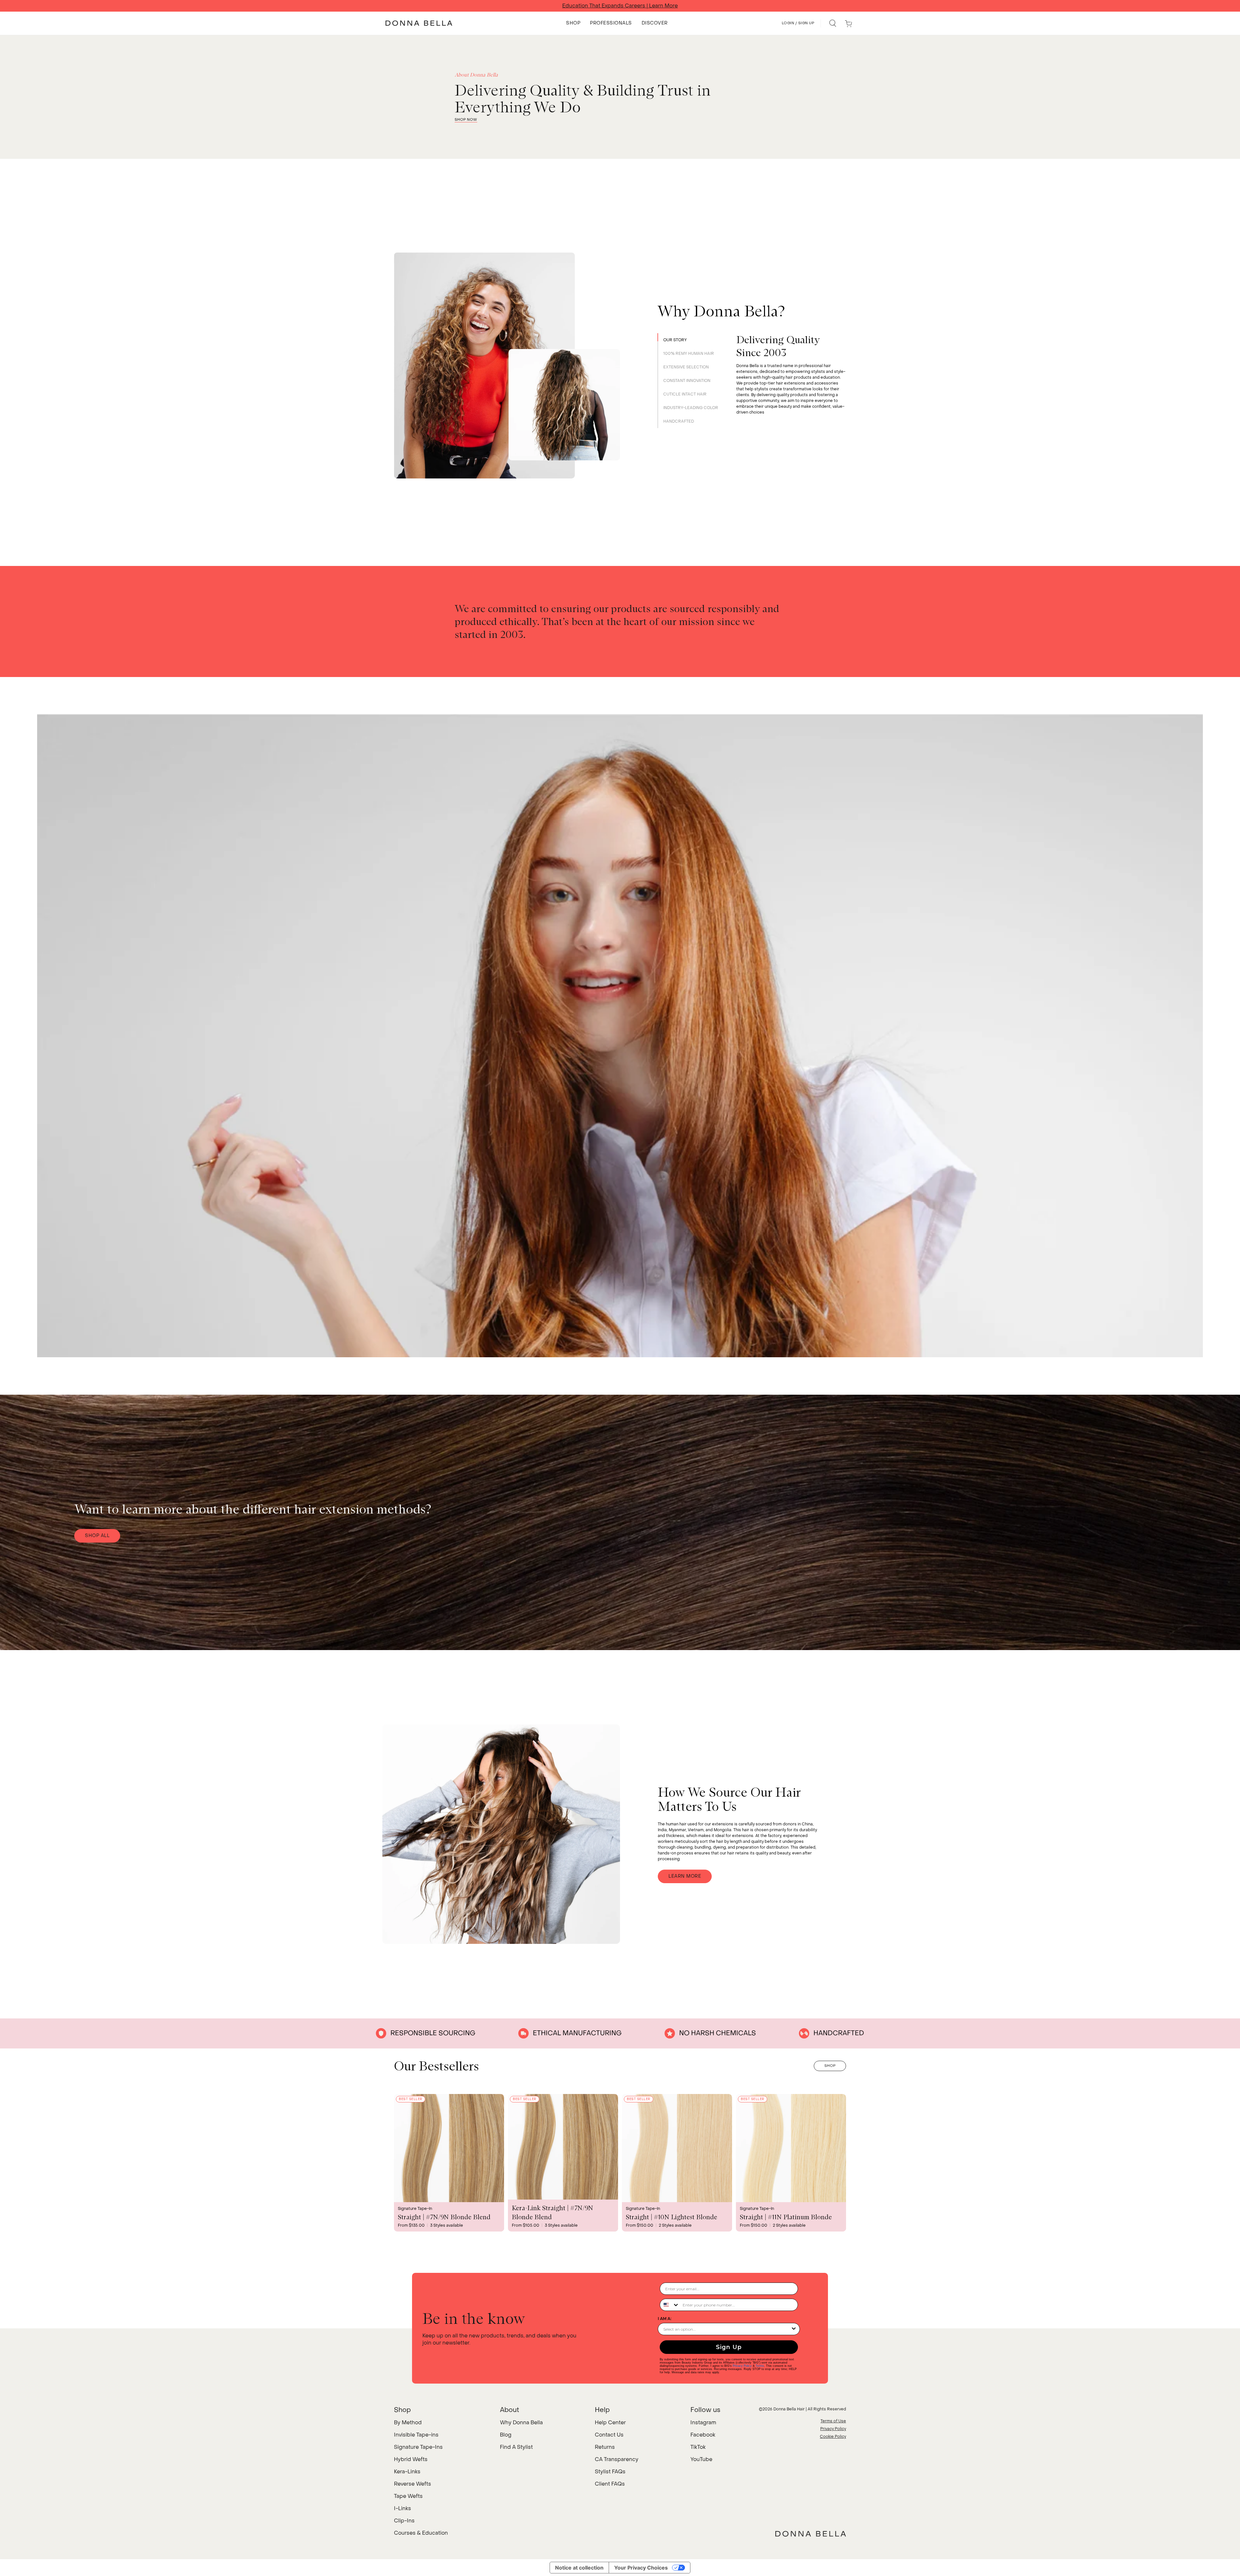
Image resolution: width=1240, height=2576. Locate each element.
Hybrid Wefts (411, 2459)
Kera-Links (407, 2472)
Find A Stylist (516, 2447)
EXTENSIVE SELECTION (686, 367)
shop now (466, 120)
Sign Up (729, 2347)
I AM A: (665, 2319)
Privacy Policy (742, 2366)
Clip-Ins (404, 2521)
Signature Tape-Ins (418, 2447)
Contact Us (609, 2435)
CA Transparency (617, 2459)
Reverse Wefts (413, 2484)
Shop (830, 2066)
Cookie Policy (833, 2437)
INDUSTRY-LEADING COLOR (691, 408)
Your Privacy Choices (641, 2568)
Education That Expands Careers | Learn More (620, 6)
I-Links (403, 2508)
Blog (506, 2435)
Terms (760, 2366)
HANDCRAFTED (679, 421)
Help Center (610, 2422)
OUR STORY (675, 340)
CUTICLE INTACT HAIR (685, 394)
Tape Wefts (408, 2496)
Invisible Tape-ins (416, 2435)
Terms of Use (833, 2421)
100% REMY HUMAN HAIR (689, 354)
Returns (605, 2447)
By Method (408, 2422)
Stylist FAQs (610, 2472)
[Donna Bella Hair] (811, 2534)
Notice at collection (579, 2568)
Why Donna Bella (521, 2422)
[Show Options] (794, 2329)
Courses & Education (421, 2533)
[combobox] (670, 2305)
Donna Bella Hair (789, 2409)
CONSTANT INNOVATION (687, 381)
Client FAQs (610, 2484)
